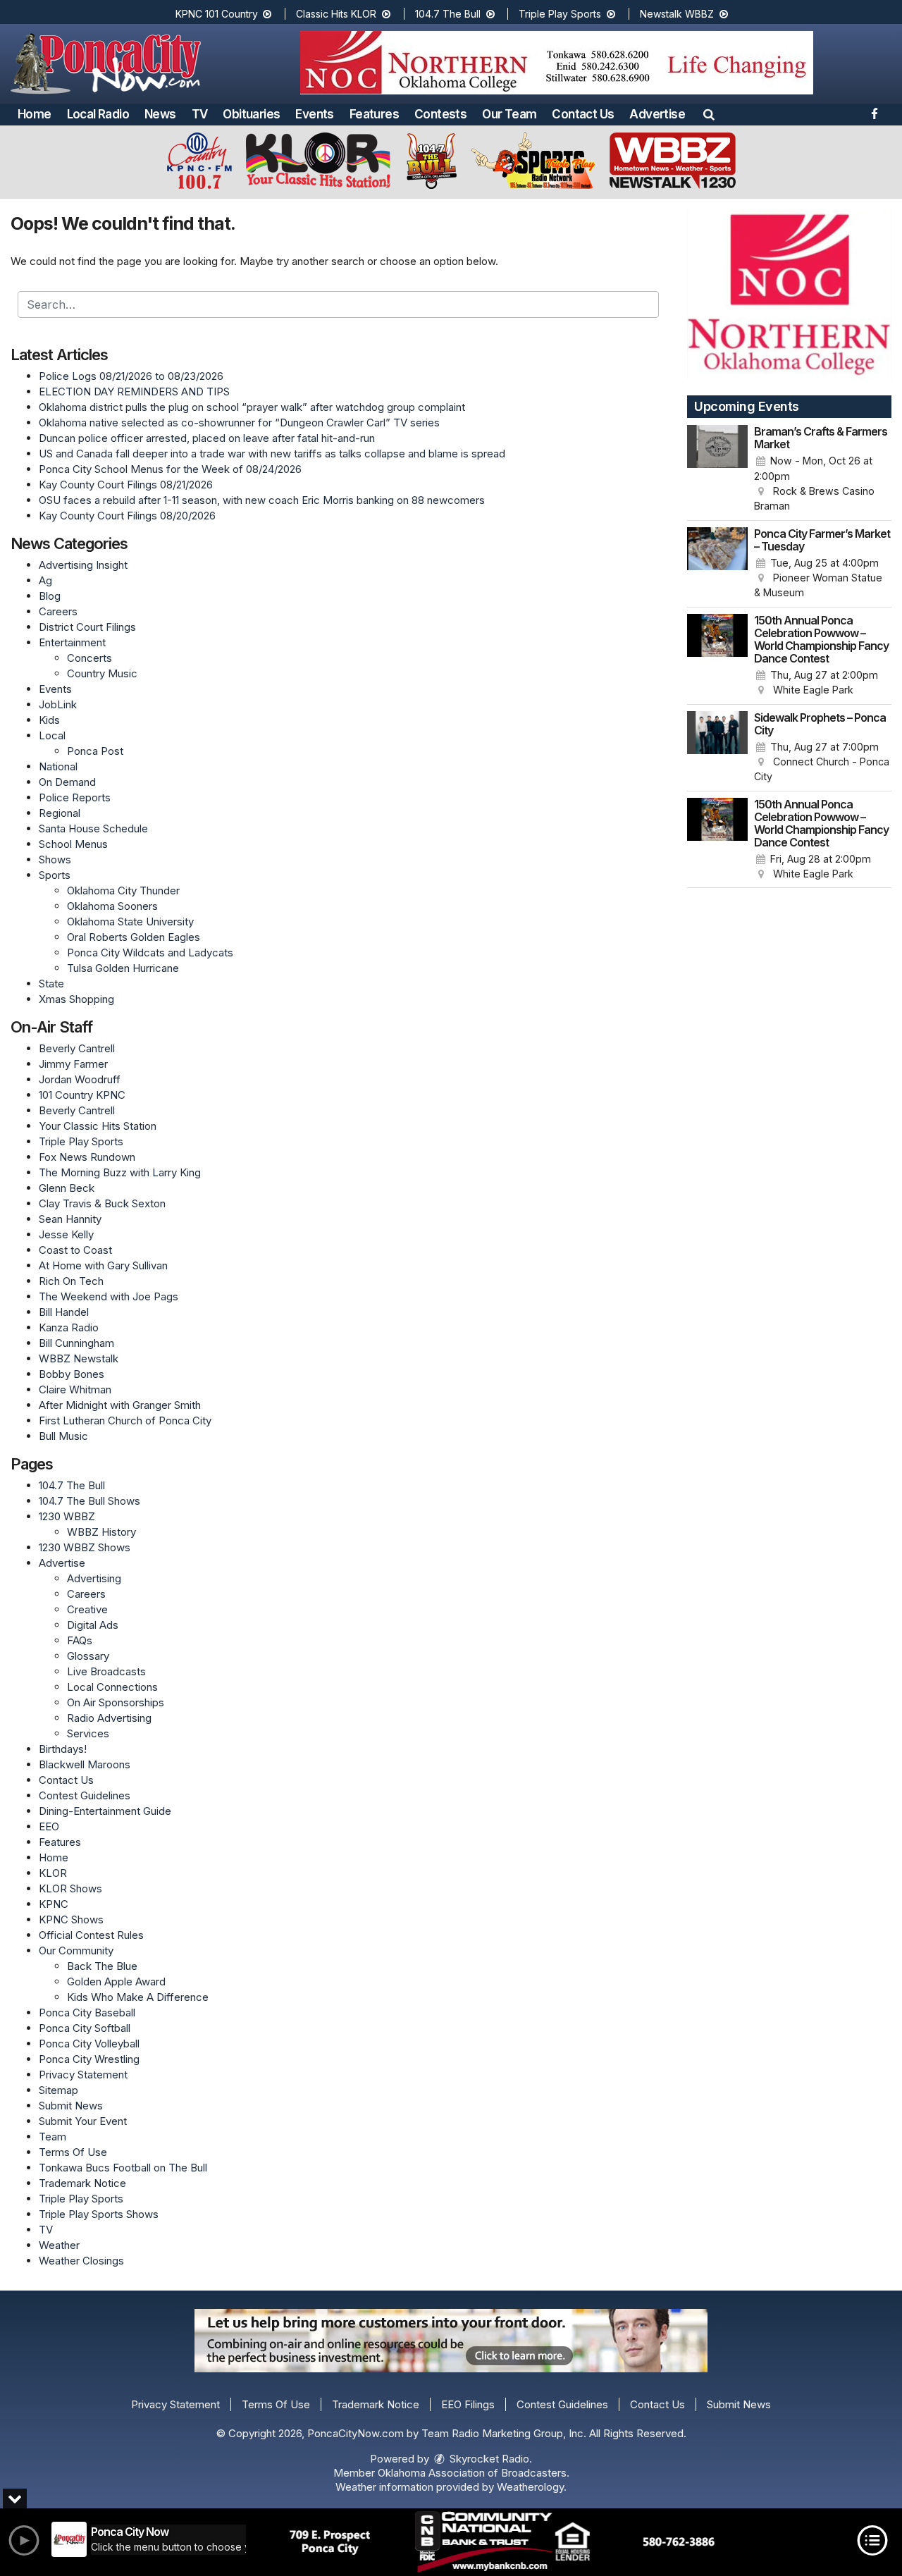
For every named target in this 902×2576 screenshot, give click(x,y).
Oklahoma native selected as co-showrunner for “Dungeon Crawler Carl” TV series (239, 423)
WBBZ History (101, 1532)
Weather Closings (81, 2261)
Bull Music (63, 1436)
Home (35, 114)
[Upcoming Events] (717, 469)
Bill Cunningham (76, 1343)
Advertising (94, 1578)
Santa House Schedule (93, 828)
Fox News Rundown (87, 1157)
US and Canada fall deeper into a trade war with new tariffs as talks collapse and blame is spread (272, 454)
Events (314, 114)
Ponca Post (95, 751)
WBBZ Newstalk (79, 1358)
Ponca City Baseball (87, 2013)
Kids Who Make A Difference (138, 1997)
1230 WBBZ (67, 1516)
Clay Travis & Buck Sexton (102, 1203)
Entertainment (72, 642)
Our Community (76, 1951)
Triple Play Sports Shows (99, 2214)
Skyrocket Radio (488, 2459)
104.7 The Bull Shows (89, 1501)
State (51, 984)
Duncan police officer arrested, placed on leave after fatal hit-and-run (207, 438)
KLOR (53, 1873)
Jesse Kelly (66, 1234)
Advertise (657, 114)
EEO (49, 1826)
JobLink (58, 704)
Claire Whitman (75, 1389)
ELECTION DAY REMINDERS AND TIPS (134, 392)
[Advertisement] (557, 63)
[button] (709, 114)
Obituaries (251, 114)
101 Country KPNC (82, 1095)
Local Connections (112, 1687)
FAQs (80, 1640)
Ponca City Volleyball (89, 2044)
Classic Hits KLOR (338, 14)
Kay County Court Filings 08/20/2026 (127, 516)
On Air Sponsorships (116, 1702)
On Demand (67, 782)
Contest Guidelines (85, 1795)
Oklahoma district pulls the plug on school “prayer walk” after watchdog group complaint (252, 407)
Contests (440, 114)
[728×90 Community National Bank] (502, 2542)
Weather (59, 2245)
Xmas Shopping (76, 999)
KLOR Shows (70, 1888)
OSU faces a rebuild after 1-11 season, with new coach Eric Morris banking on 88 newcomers (262, 500)
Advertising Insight (83, 565)
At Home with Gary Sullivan (103, 1265)
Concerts (89, 658)
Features (374, 114)
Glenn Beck (67, 1188)
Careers (58, 611)
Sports (55, 875)
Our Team (509, 114)
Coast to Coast (75, 1250)
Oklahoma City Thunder (123, 890)
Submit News (71, 2106)
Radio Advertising (109, 1718)
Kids (49, 720)
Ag (45, 580)
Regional (60, 813)
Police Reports (75, 797)
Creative (87, 1609)
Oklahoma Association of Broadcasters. (474, 2473)
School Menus (73, 844)
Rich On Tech (71, 1281)
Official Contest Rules (91, 1935)
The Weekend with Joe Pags (109, 1296)
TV (200, 114)
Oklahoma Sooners (112, 906)
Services (88, 1733)
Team (52, 2137)
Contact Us (583, 114)
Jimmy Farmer (73, 1064)
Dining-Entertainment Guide (105, 1811)
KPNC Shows (71, 1919)
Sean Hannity (70, 1219)
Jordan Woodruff (80, 1079)
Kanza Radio (69, 1327)
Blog (50, 596)
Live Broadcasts (106, 1671)
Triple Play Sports (561, 14)
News (160, 114)
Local (52, 735)
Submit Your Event (83, 2121)
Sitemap (58, 2090)
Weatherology (530, 2487)
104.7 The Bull (449, 14)
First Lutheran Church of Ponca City (125, 1421)
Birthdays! (63, 1749)
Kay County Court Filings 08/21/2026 (126, 485)
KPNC (54, 1904)
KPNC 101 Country (218, 14)
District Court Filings (87, 627)
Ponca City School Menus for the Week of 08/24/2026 (170, 469)
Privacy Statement (83, 2075)
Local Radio (98, 114)
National (58, 766)
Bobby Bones (72, 1374)
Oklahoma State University (130, 922)
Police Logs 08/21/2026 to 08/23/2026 (131, 376)
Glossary (88, 1656)
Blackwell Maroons (85, 1764)
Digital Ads (93, 1625)
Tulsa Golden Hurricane (123, 968)
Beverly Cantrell (77, 1048)
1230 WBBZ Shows (85, 1547)
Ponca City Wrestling (89, 2059)
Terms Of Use (73, 2152)
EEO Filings (468, 2404)
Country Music (102, 673)
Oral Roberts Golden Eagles (134, 937)
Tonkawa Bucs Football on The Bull (123, 2168)
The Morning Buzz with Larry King (120, 1172)
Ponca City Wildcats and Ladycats (150, 953)
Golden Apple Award (116, 1982)
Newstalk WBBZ (678, 14)
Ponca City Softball (85, 2028)
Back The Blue (102, 1966)
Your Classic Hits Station (98, 1126)
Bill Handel (64, 1312)
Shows (55, 859)
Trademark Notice (82, 2183)
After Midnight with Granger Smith (120, 1405)
